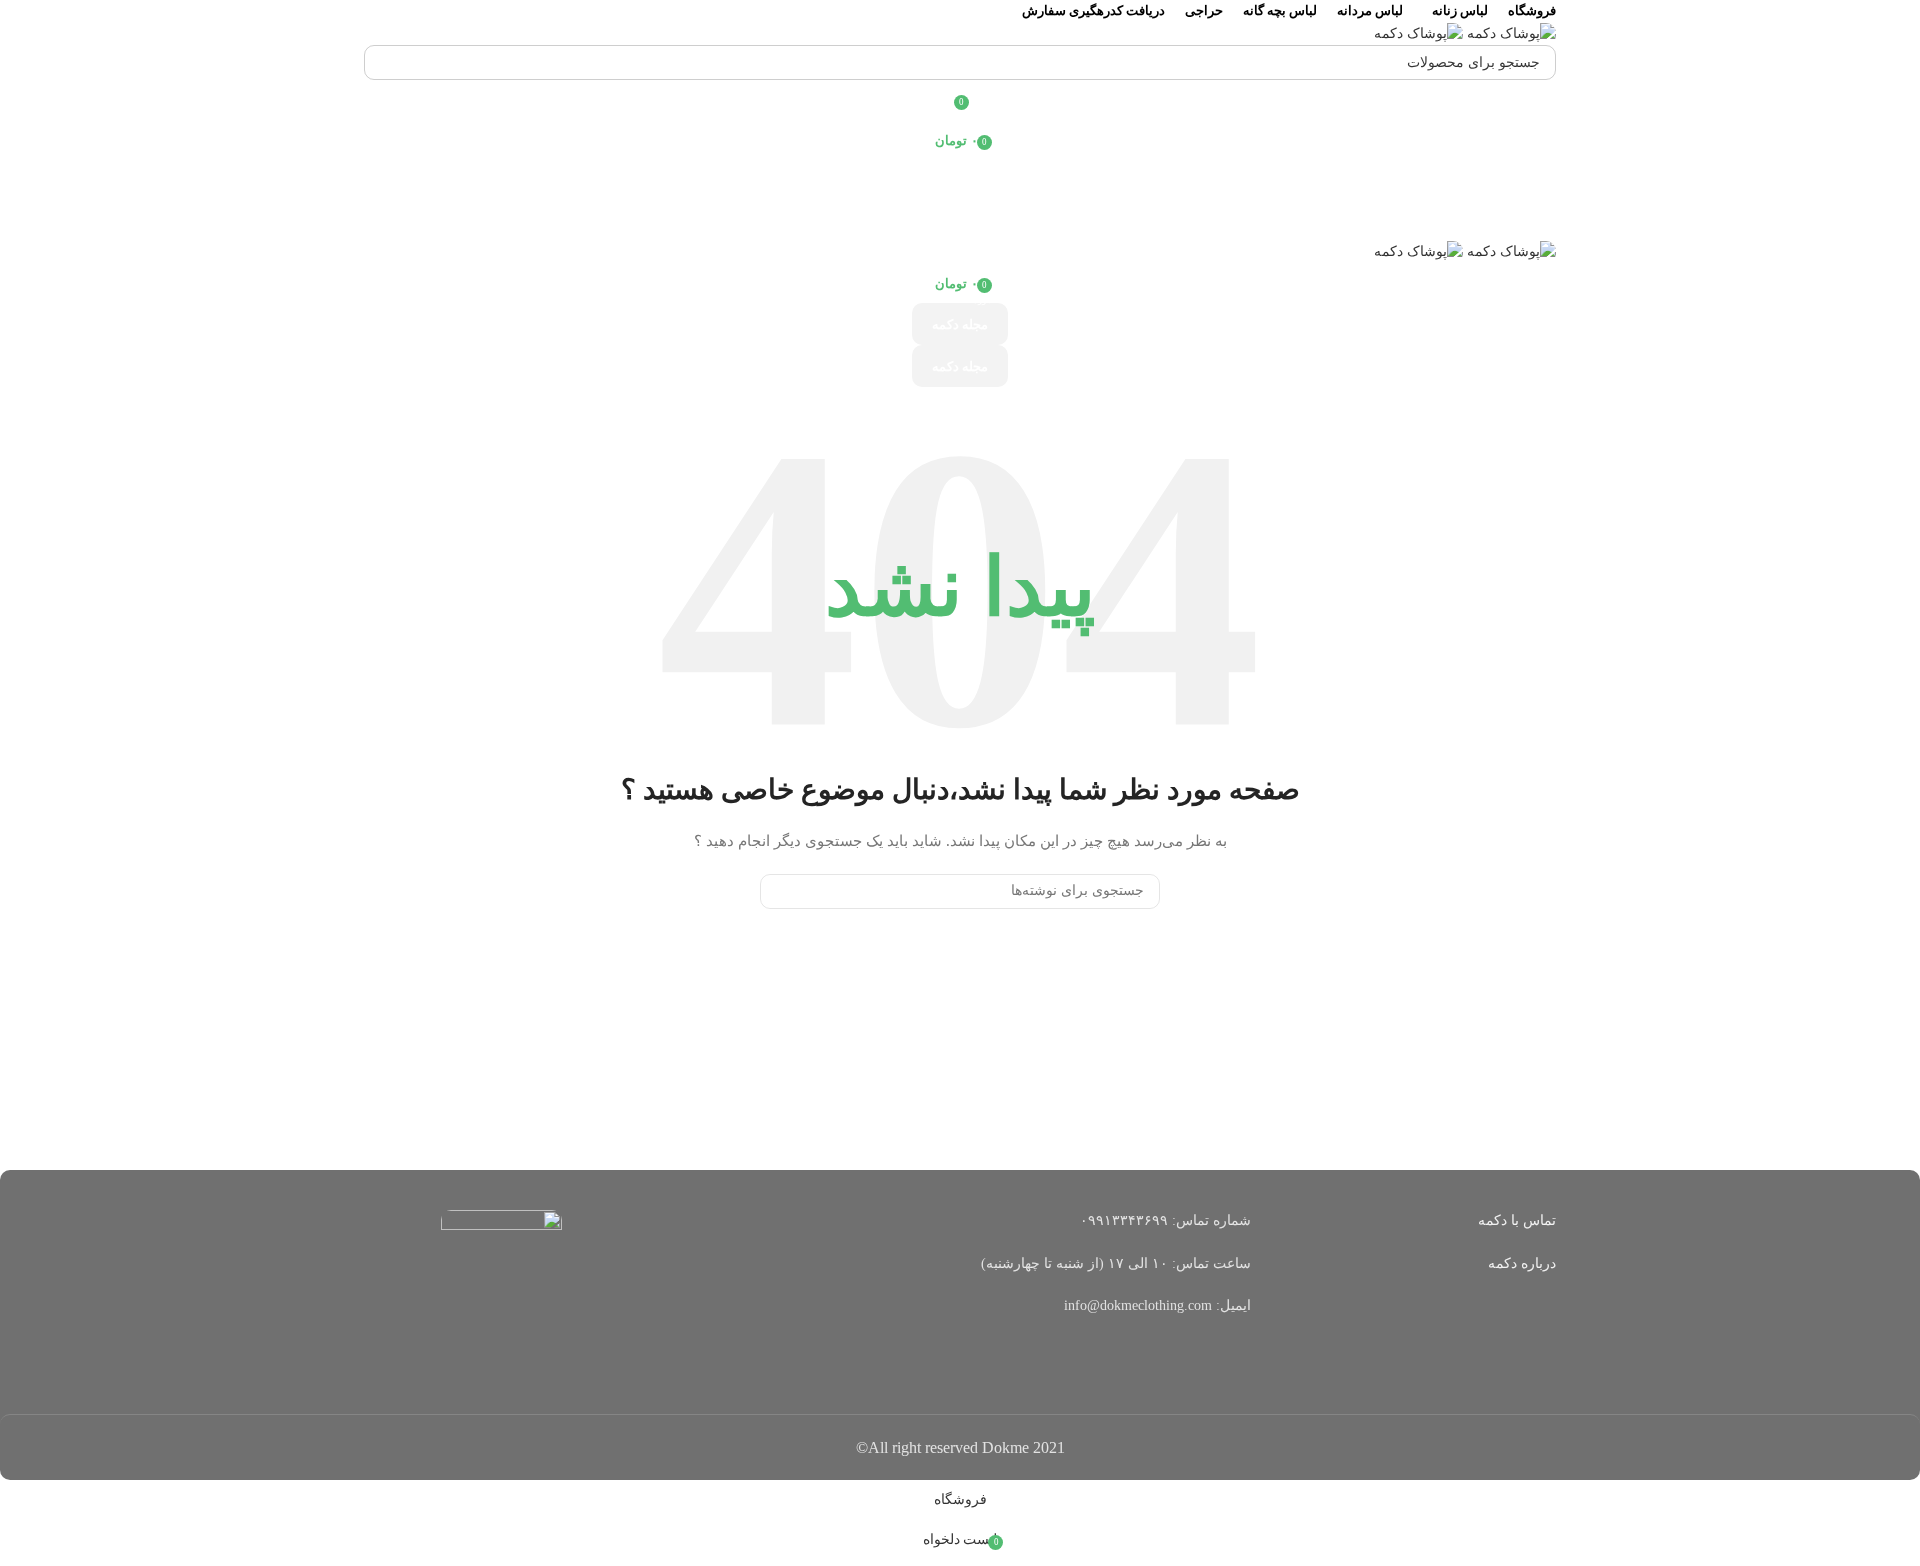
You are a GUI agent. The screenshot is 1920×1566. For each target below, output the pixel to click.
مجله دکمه (960, 324)
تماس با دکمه (1517, 1220)
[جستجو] (387, 62)
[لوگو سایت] (1509, 32)
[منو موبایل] (960, 220)
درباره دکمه (1522, 1263)
